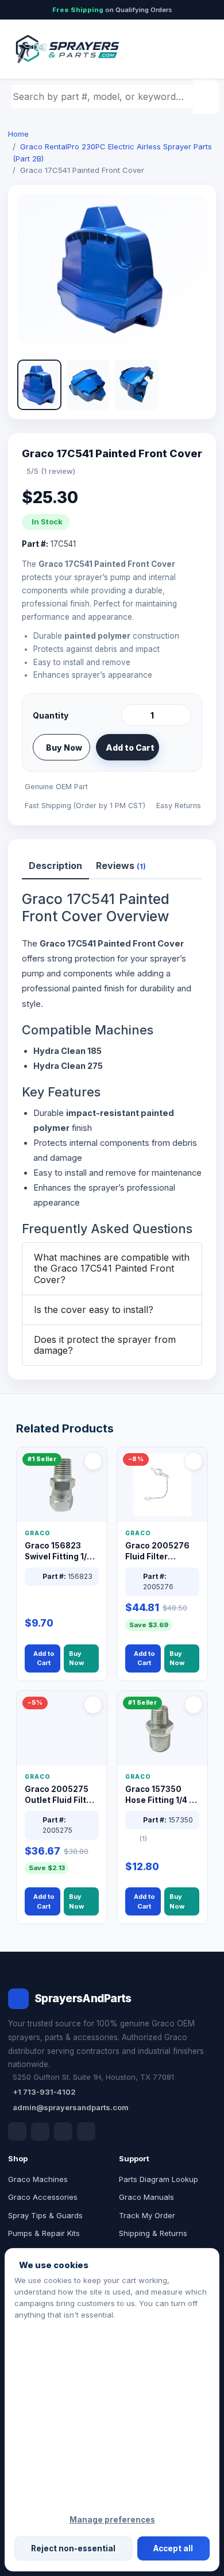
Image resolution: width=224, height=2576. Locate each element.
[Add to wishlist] (178, 747)
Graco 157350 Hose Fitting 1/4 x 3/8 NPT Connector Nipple (161, 1795)
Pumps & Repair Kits (44, 2233)
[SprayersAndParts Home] (67, 49)
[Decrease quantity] (132, 715)
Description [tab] (55, 866)
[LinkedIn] (40, 2131)
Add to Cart (130, 748)
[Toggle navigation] (195, 49)
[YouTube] (86, 2131)
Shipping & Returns (153, 2233)
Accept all (173, 2548)
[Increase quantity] (180, 715)
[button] (39, 385)
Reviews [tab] (121, 866)
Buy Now (64, 748)
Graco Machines (38, 2179)
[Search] (207, 96)
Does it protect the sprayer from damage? (105, 1345)
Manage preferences (112, 2520)
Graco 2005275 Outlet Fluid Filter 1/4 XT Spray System (60, 1795)
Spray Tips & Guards (45, 2215)
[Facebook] (17, 2131)
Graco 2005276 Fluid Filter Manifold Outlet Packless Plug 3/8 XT (161, 1552)
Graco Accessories (43, 2197)
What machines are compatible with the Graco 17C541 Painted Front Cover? (112, 1268)
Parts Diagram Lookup (159, 2179)
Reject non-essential (73, 2548)
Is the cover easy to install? (94, 1310)
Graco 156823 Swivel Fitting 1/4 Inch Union (58, 1552)
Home (18, 134)
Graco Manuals (146, 2197)
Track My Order (147, 2215)
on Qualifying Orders (112, 10)
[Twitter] (63, 2131)
